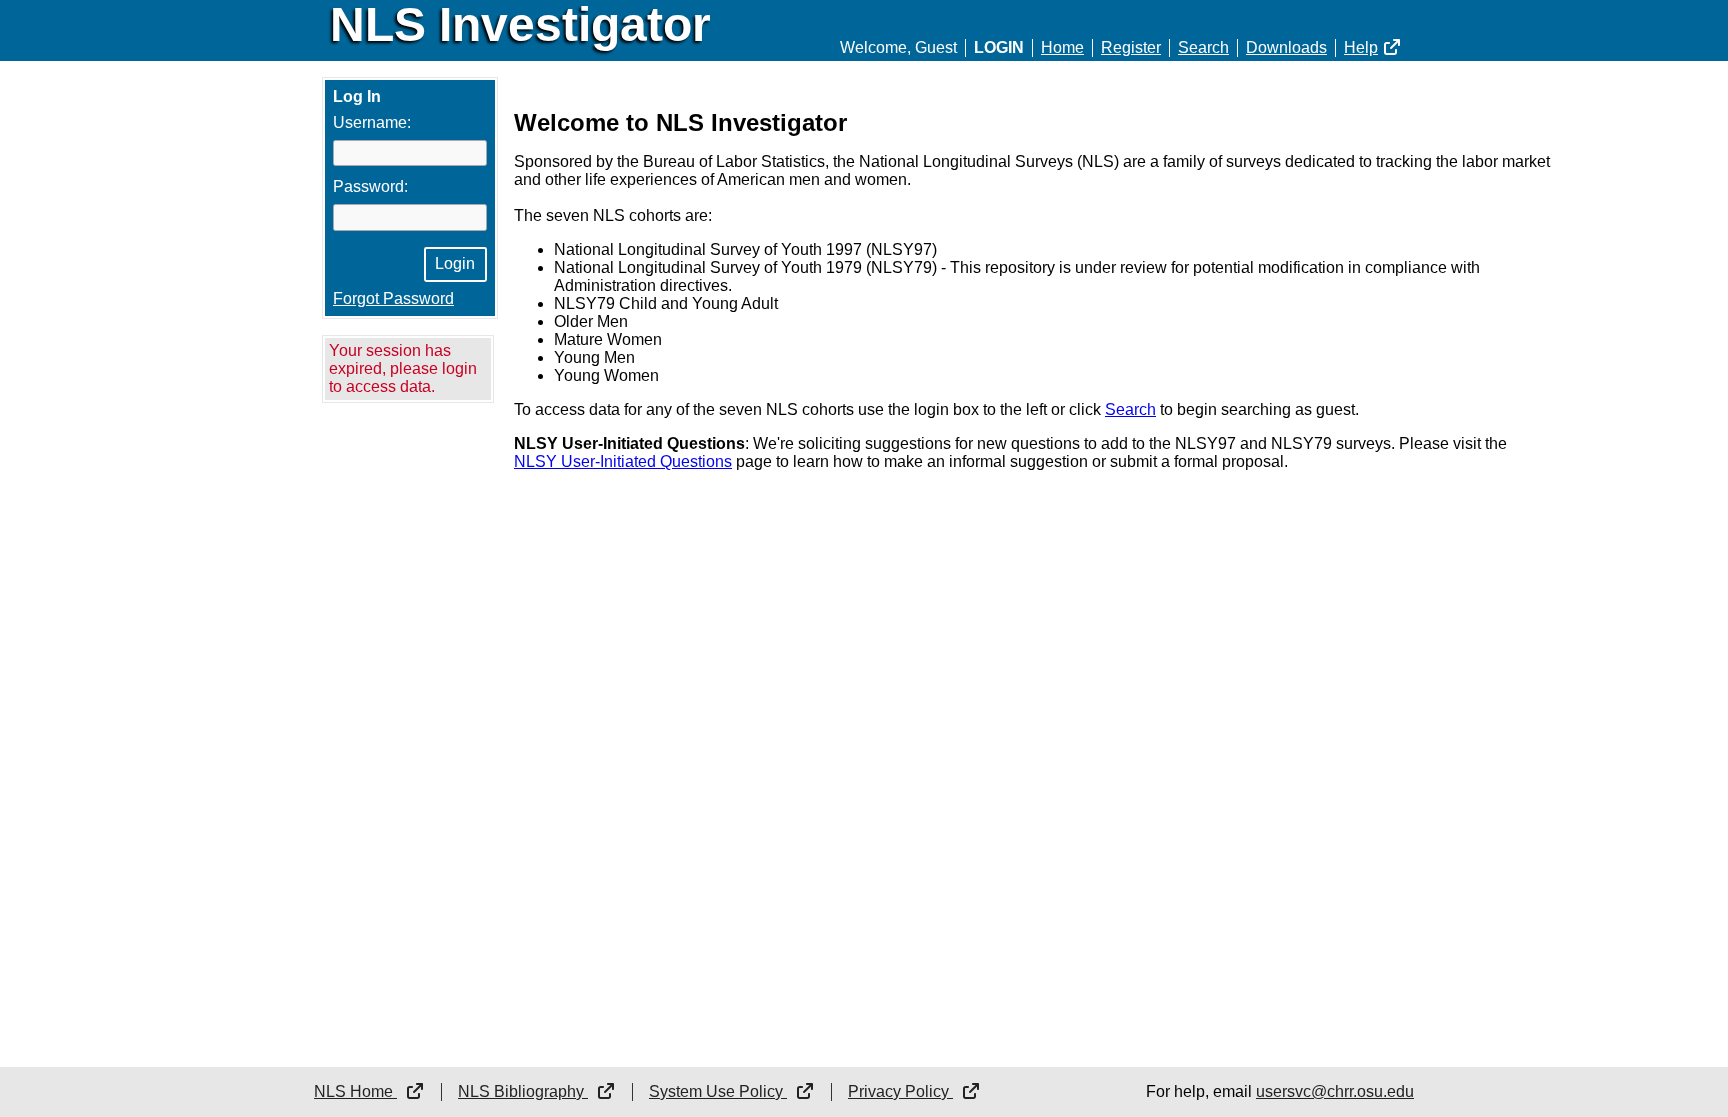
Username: (372, 122)
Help (1361, 47)
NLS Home (355, 1091)
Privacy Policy (900, 1091)
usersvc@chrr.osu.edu (1335, 1091)
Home (1062, 47)
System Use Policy (718, 1091)
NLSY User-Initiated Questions (623, 461)
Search (1203, 47)
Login (999, 47)
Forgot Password (393, 298)
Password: (370, 186)
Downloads (1286, 47)
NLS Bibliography (523, 1091)
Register (1131, 47)
